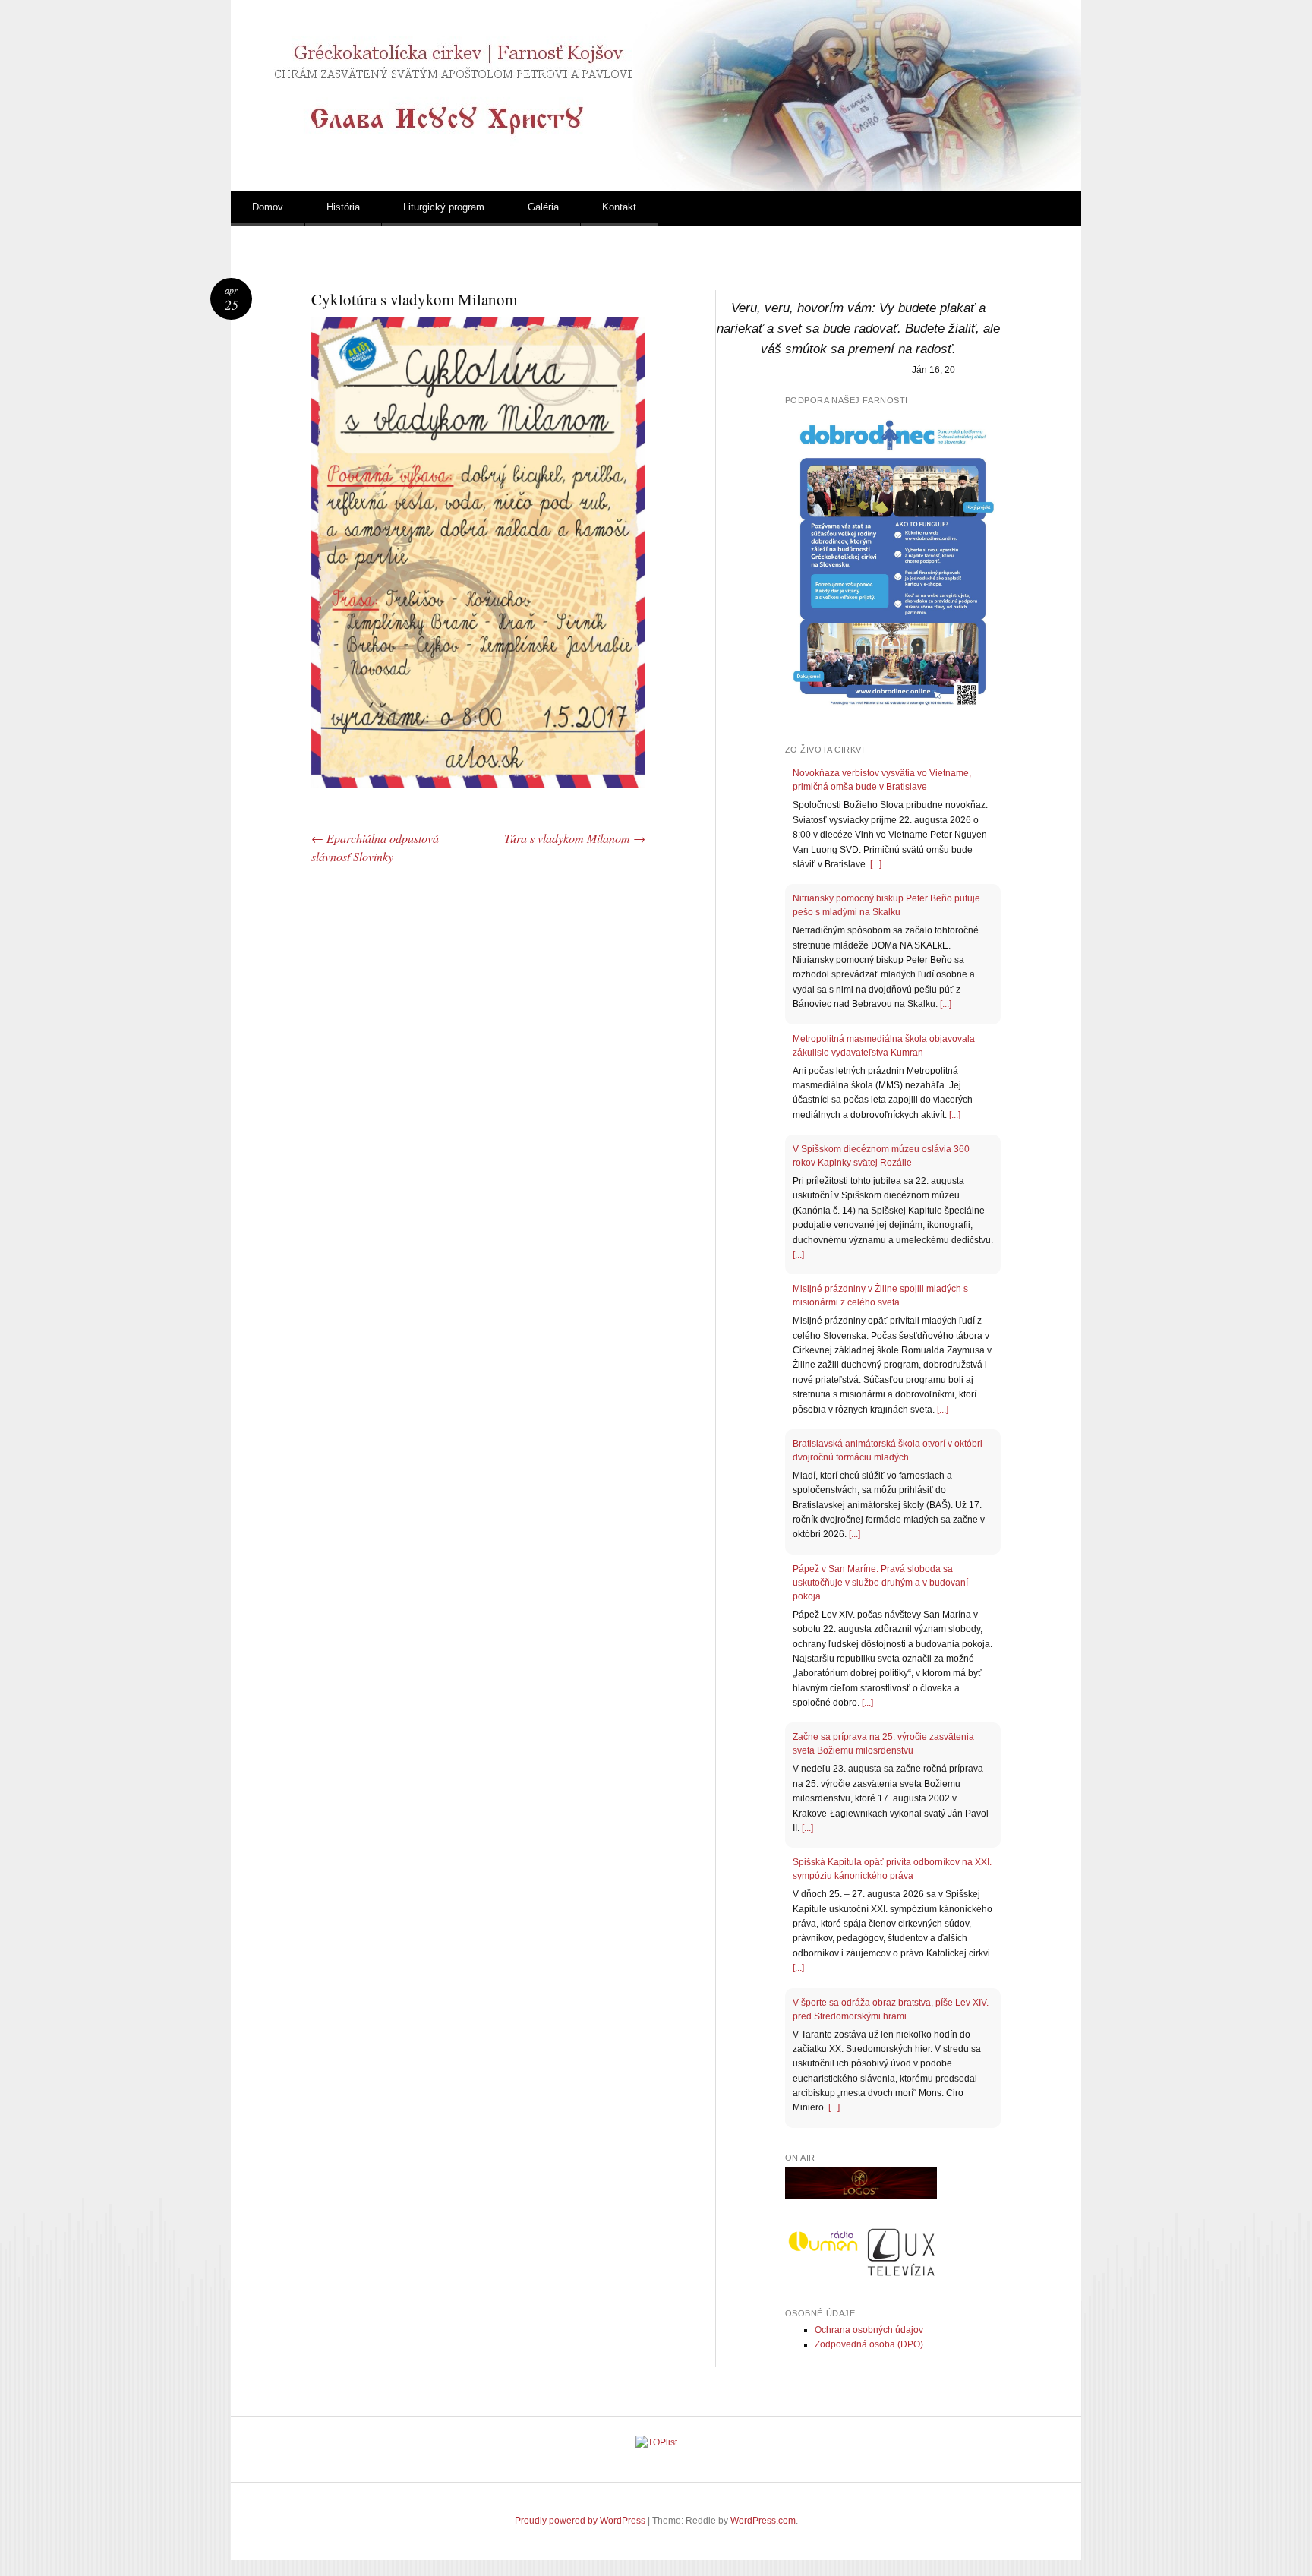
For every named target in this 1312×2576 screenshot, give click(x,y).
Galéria (543, 207)
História (343, 207)
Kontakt (619, 207)
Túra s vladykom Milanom (575, 838)
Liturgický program (444, 207)
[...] (876, 864)
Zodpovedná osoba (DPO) (869, 2344)
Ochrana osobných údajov (869, 2330)
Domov (268, 207)
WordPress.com (763, 2521)
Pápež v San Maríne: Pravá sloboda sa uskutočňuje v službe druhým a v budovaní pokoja (880, 1583)
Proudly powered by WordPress (580, 2521)
